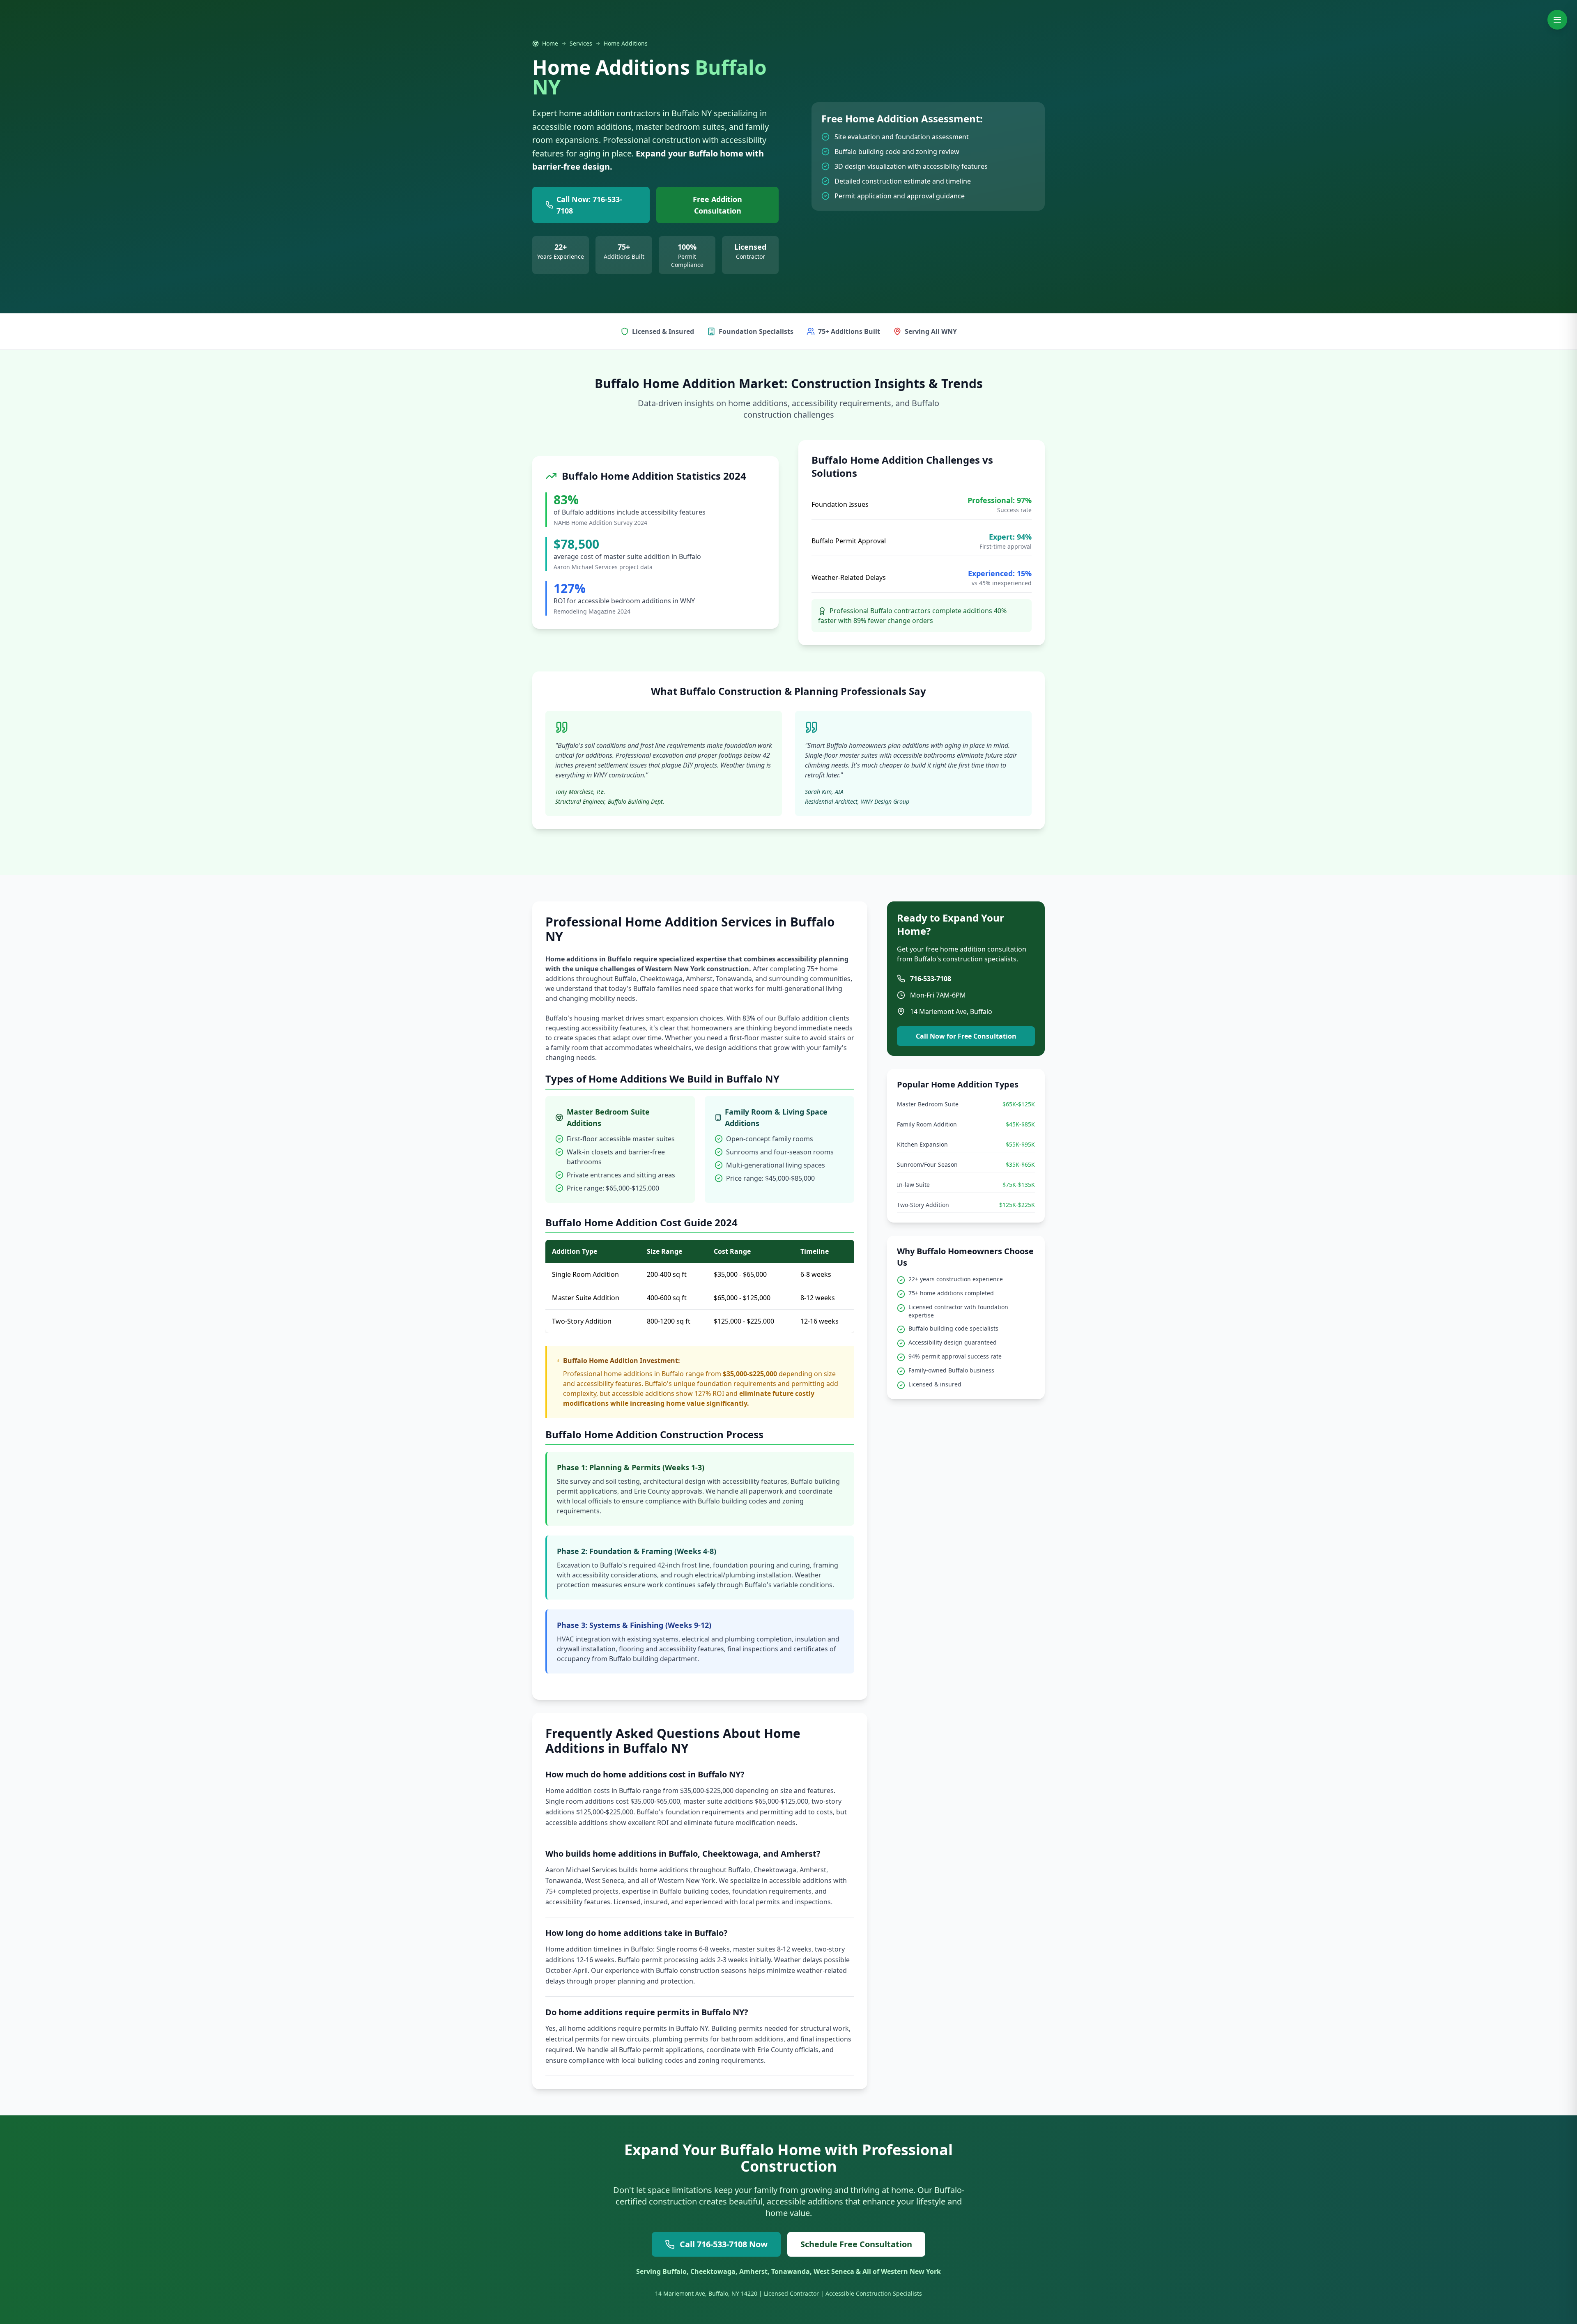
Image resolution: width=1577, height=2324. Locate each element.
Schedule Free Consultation (856, 2244)
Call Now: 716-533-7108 (589, 205)
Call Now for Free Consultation (966, 1036)
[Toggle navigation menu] (1557, 20)
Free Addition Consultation (717, 205)
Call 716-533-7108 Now (724, 2244)
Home (550, 43)
